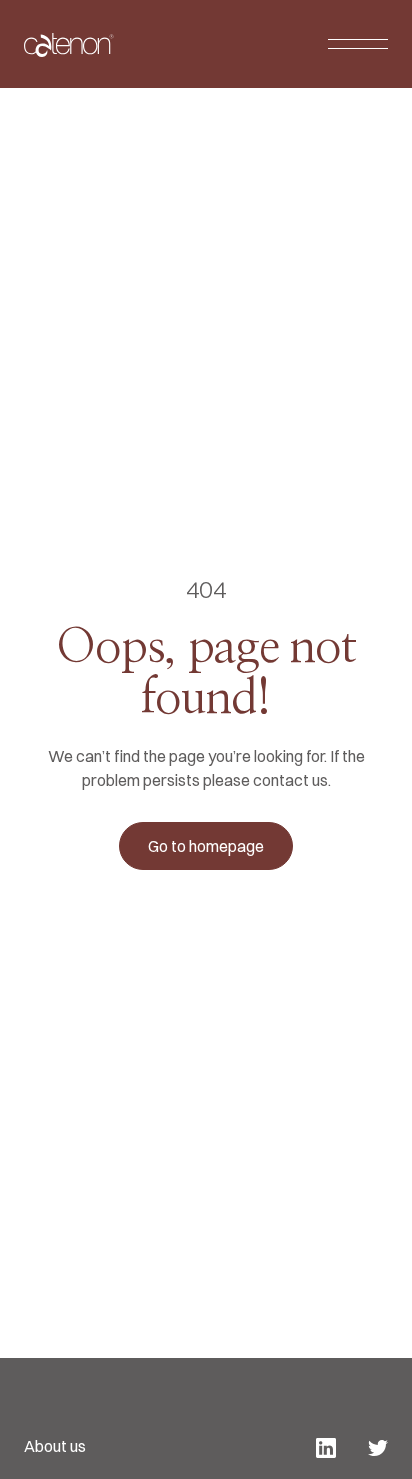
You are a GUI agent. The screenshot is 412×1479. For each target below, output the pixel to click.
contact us (290, 780)
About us (55, 1446)
